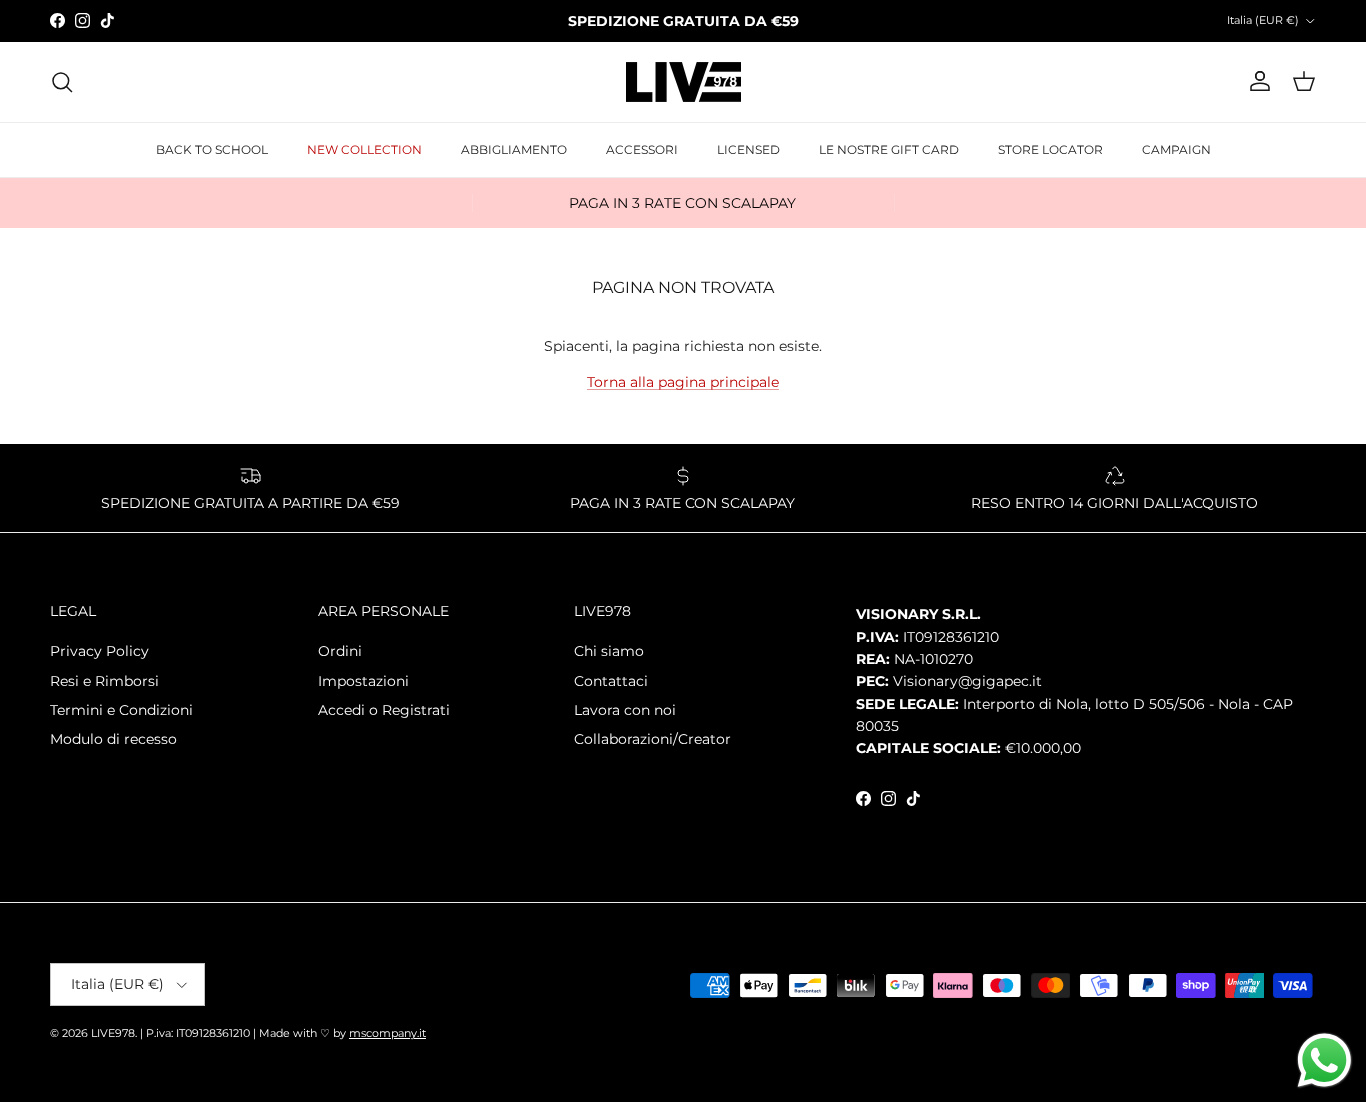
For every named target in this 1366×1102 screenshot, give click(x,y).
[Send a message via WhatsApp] (1324, 1060)
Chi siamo (609, 651)
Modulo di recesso (113, 739)
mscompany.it (387, 1033)
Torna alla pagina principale (683, 382)
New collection (364, 149)
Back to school (212, 149)
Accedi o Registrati (384, 710)
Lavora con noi (625, 710)
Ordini (340, 651)
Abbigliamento (514, 149)
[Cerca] (62, 82)
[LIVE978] (683, 82)
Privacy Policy (99, 651)
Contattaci (611, 681)
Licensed (748, 149)
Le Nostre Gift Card (889, 149)
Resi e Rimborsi (104, 681)
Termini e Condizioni (121, 710)
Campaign (1176, 149)
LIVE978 (113, 1033)
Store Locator (1050, 149)
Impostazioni (363, 681)
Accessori (642, 149)
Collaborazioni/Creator (652, 739)
